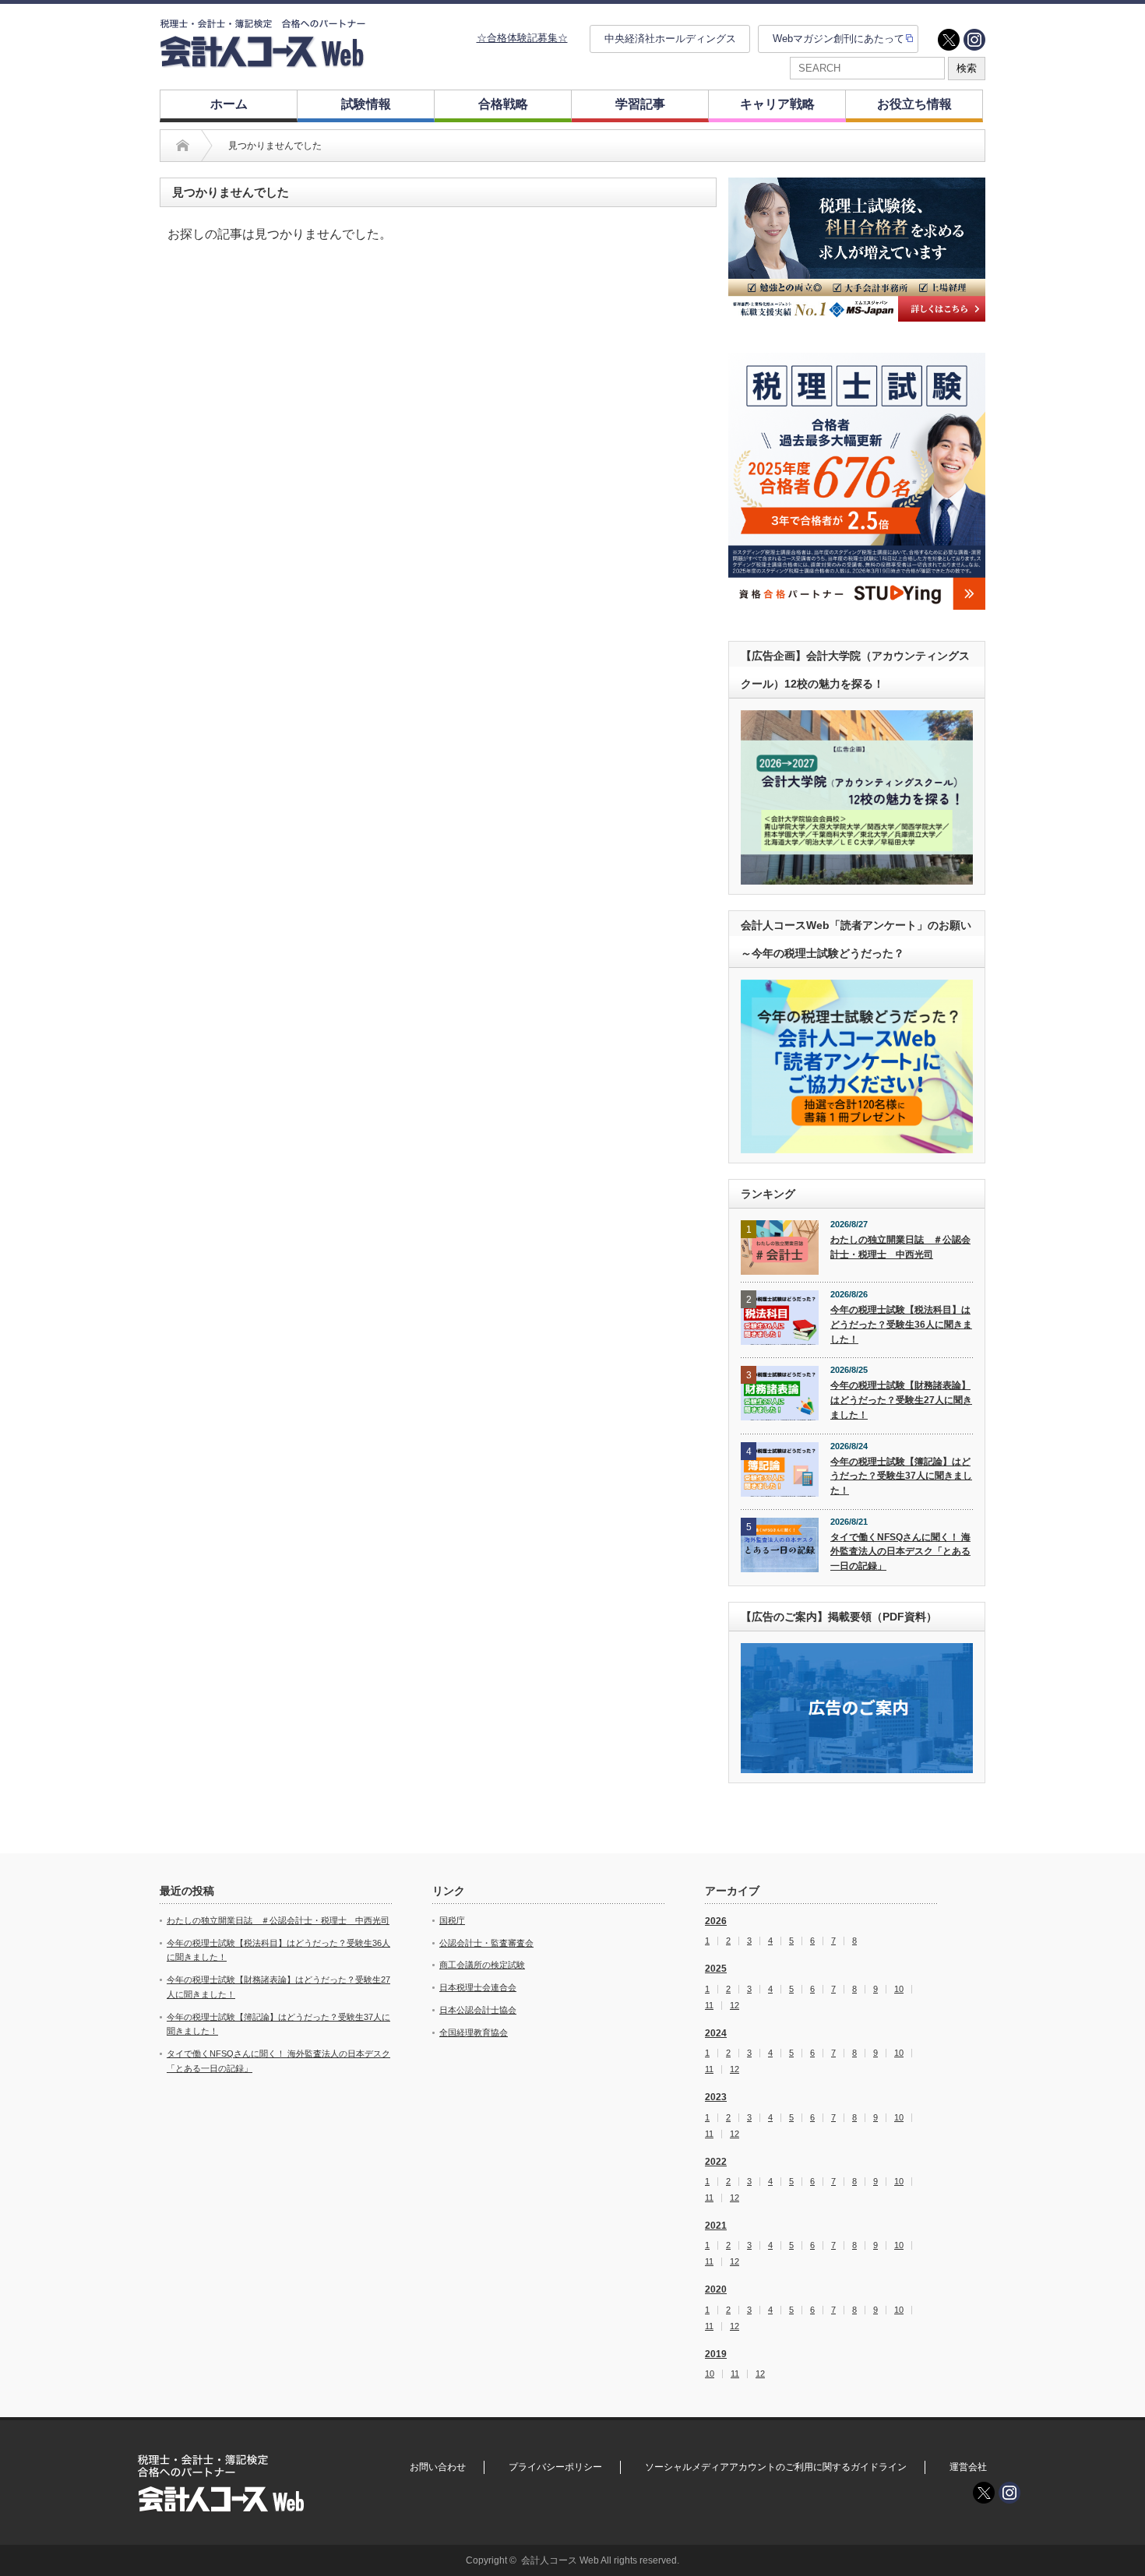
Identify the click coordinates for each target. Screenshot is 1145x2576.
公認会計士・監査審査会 (486, 1943)
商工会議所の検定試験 (482, 1965)
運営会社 (968, 2467)
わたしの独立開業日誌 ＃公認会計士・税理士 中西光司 (900, 1247)
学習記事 (640, 104)
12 (735, 2006)
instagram (974, 40)
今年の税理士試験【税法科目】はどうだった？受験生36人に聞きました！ (901, 1324)
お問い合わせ (438, 2467)
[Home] (183, 146)
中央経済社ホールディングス (670, 39)
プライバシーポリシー (555, 2467)
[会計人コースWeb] (262, 61)
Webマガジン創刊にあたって (838, 39)
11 (709, 2006)
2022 (716, 2162)
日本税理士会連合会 (478, 1987)
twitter (949, 40)
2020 (716, 2289)
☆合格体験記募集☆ (522, 38)
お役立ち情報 (914, 104)
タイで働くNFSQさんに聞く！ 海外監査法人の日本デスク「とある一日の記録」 (900, 1552)
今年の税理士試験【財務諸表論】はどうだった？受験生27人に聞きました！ (901, 1400)
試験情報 (366, 104)
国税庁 (452, 1920)
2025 (716, 1969)
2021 (716, 2226)
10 (899, 1989)
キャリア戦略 (777, 104)
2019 (716, 2354)
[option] (857, 250)
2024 (716, 2033)
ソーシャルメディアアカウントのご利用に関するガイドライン (776, 2467)
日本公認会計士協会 (478, 2010)
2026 (716, 1921)
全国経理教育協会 (474, 2032)
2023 (716, 2097)
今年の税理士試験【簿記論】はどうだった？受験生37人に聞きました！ (901, 1476)
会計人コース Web (560, 2560)
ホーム (229, 104)
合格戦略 (503, 104)
